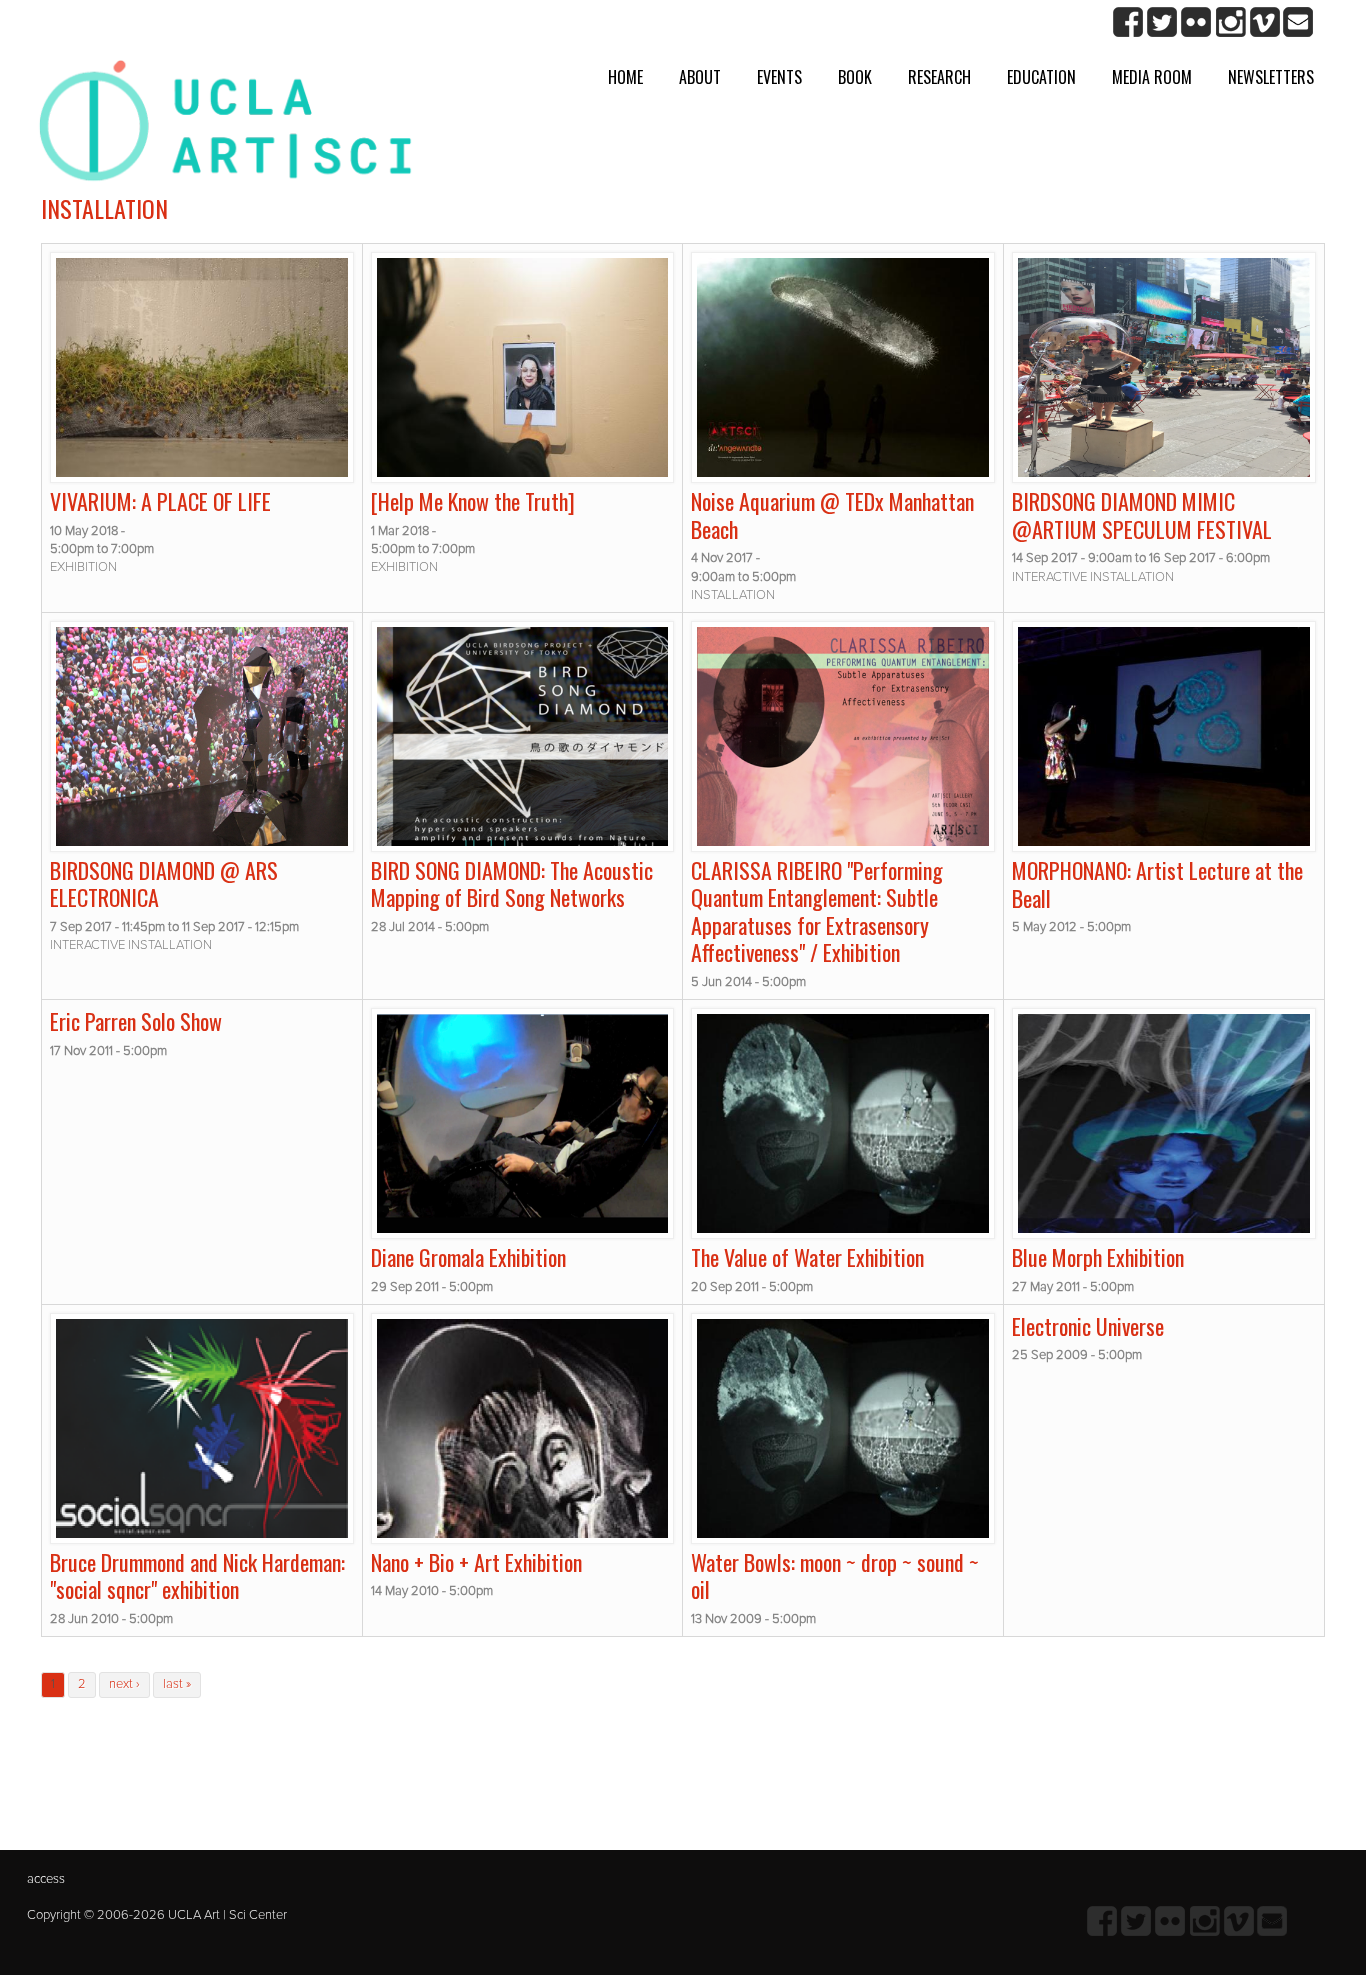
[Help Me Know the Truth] (473, 501)
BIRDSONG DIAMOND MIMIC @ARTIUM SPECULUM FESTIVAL (1142, 515)
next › (124, 1684)
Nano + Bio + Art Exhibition (476, 1562)
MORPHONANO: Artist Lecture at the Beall (1157, 884)
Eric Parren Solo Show (136, 1021)
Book (855, 77)
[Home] (225, 128)
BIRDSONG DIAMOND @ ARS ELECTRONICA (164, 884)
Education (1041, 77)
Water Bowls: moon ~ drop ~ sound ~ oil (835, 1576)
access (46, 1879)
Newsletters (1271, 77)
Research (939, 77)
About (700, 77)
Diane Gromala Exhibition (468, 1257)
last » (177, 1684)
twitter (1162, 22)
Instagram (1230, 22)
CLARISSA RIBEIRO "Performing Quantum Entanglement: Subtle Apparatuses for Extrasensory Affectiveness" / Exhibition (817, 911)
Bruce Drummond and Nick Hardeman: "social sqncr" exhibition (197, 1576)
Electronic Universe (1088, 1326)
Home (625, 77)
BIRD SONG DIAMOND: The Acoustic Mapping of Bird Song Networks (512, 884)
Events (779, 77)
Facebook (1128, 22)
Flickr (1196, 22)
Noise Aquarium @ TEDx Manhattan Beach (832, 515)
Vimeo (1264, 22)
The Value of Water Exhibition (807, 1257)
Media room (1152, 77)
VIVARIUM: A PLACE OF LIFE (160, 501)
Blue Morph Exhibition (1098, 1257)
